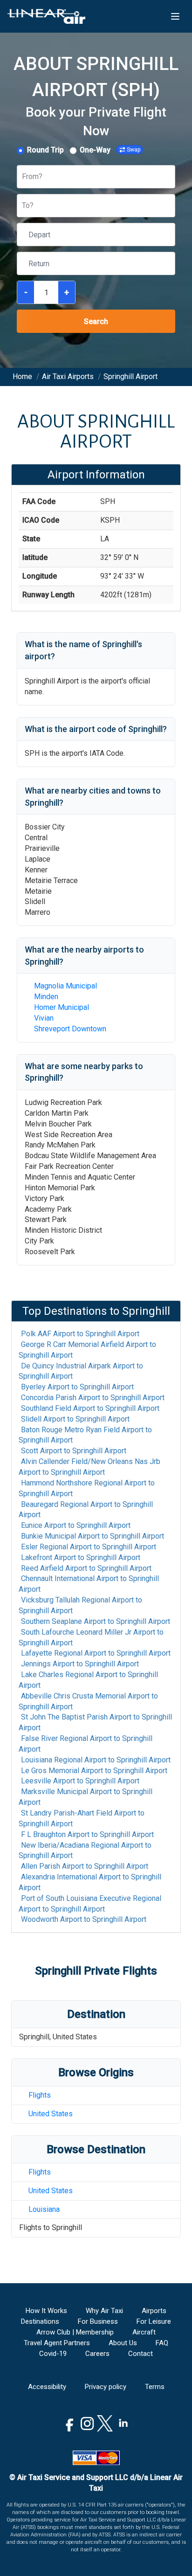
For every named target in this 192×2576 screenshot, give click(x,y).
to (80, 1334)
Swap (134, 150)
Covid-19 (53, 2354)
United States (51, 2114)
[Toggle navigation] (175, 16)
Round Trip (45, 150)
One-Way (95, 150)
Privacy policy (106, 2387)
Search (96, 321)
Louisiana (44, 2209)
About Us (123, 2343)
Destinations (40, 2321)
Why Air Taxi (104, 2311)
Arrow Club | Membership (75, 2332)
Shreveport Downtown (70, 1029)
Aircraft (144, 2332)
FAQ (162, 2343)
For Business (98, 2321)
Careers (97, 2354)
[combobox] (23, 177)
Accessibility (47, 2387)
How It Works (46, 2311)
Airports (154, 2311)
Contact (141, 2354)
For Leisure (154, 2321)
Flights (40, 2095)
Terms (155, 2387)
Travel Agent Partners (57, 2343)
